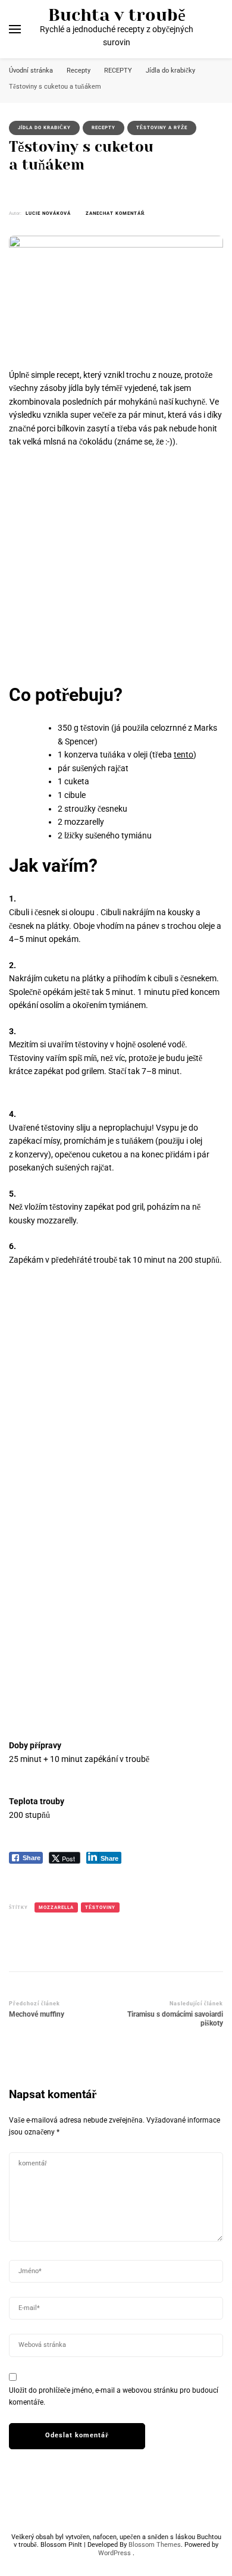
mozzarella (56, 1907)
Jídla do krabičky (44, 128)
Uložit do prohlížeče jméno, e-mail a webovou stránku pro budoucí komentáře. (114, 2396)
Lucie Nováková (48, 213)
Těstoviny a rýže (162, 128)
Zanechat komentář (115, 214)
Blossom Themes (155, 2545)
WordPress (115, 2553)
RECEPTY (104, 128)
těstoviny (100, 1907)
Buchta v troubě (117, 15)
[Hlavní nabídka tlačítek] (15, 29)
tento (184, 755)
